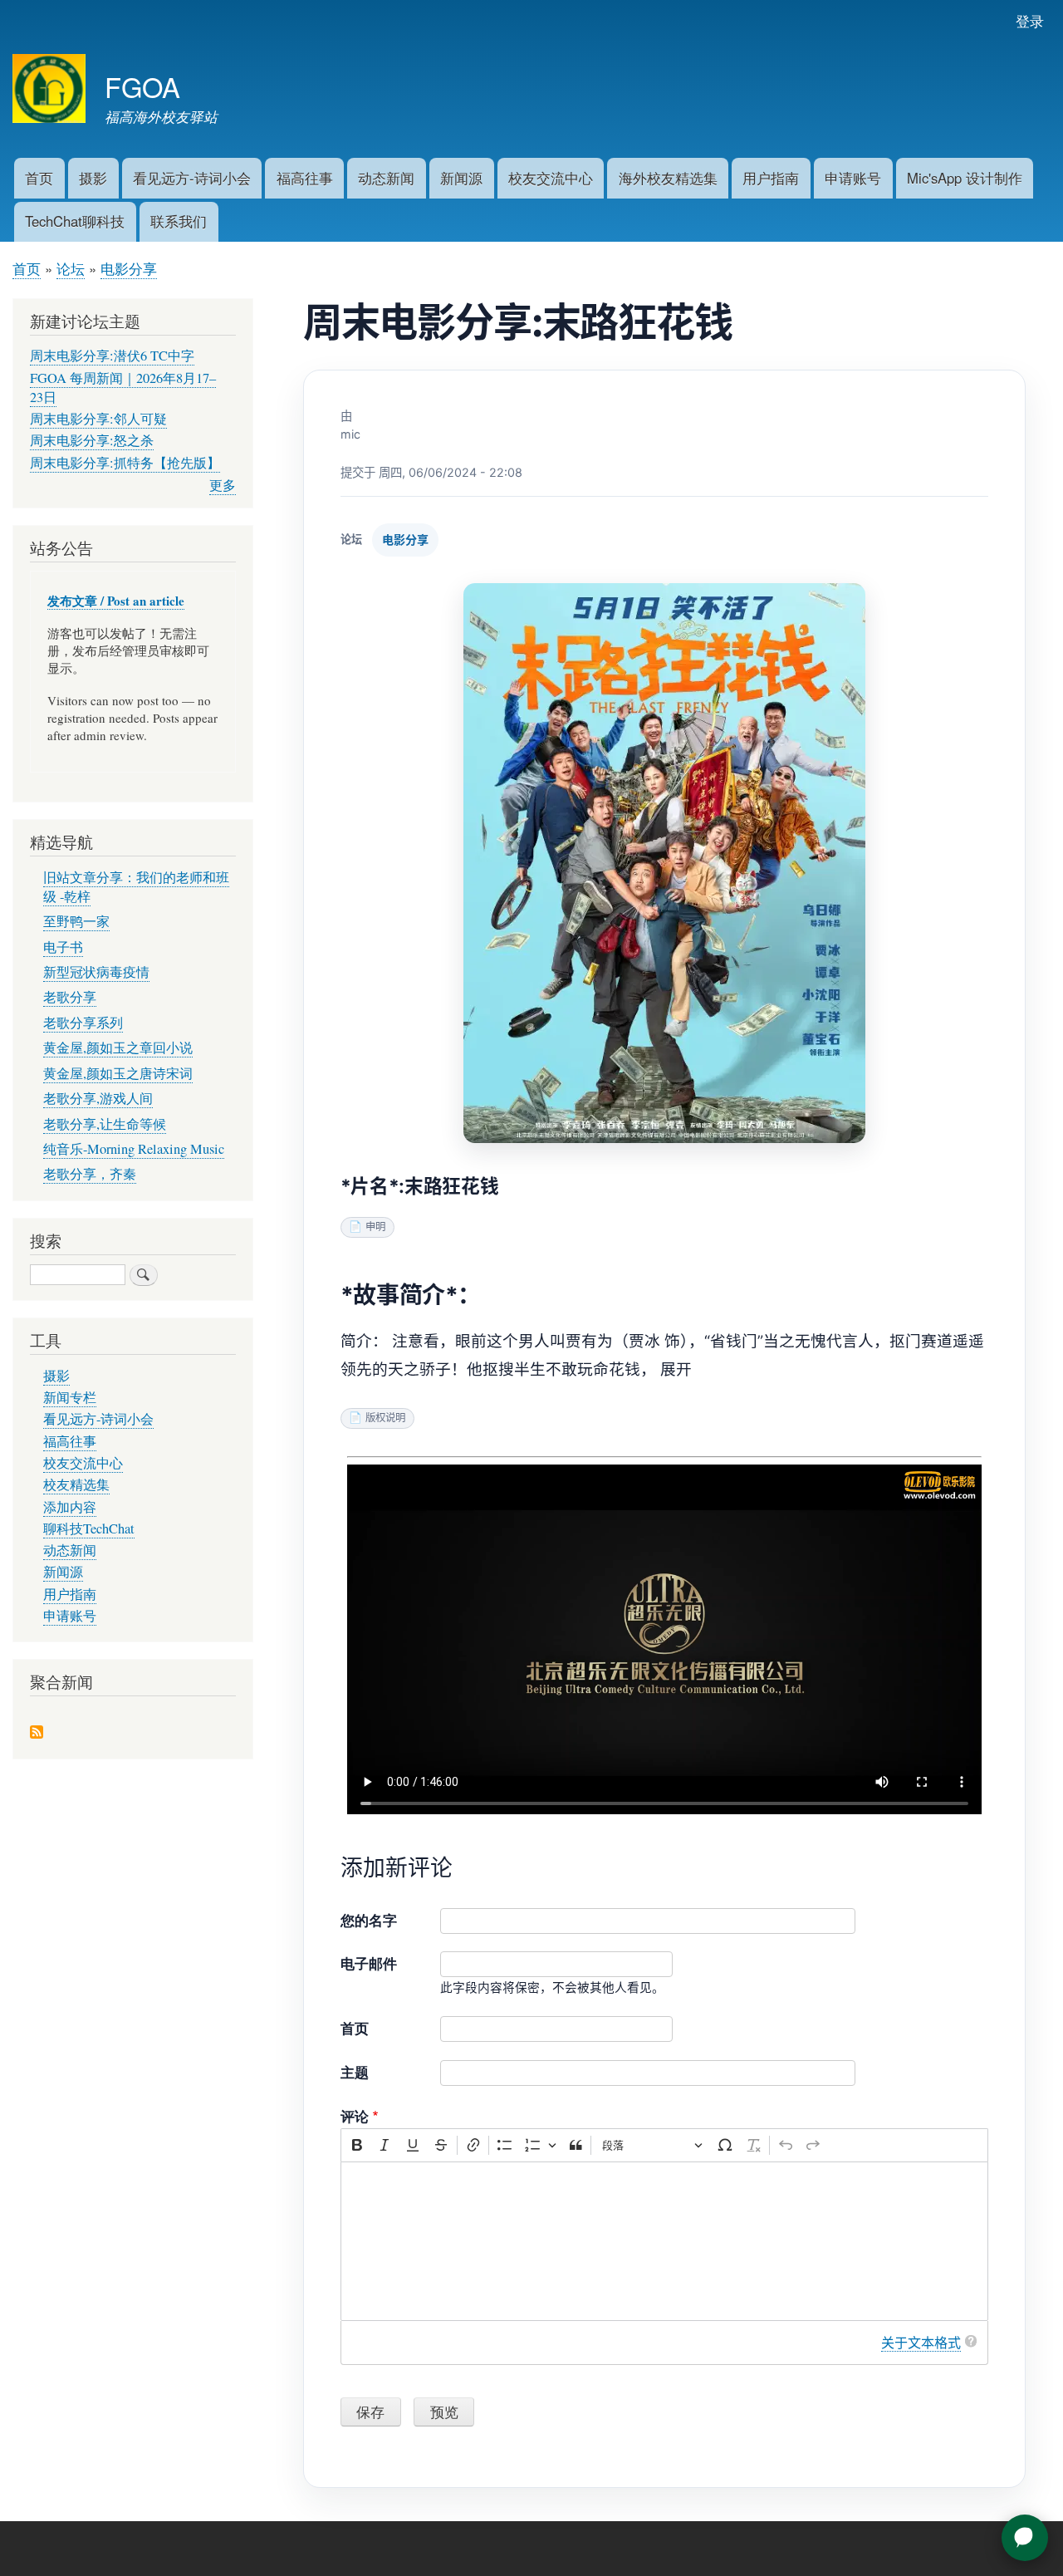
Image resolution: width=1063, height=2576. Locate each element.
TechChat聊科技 (75, 221)
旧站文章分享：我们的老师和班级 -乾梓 (136, 887)
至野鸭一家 (76, 921)
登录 (1030, 21)
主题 (355, 2071)
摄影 (93, 178)
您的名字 (369, 1919)
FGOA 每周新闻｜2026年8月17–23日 (123, 388)
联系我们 (179, 221)
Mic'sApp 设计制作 (965, 178)
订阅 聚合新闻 (37, 1733)
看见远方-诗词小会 (192, 178)
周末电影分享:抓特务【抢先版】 (125, 463)
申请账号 (853, 178)
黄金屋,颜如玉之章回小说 (118, 1048)
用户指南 (771, 178)
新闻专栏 (70, 1397)
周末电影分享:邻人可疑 (98, 419)
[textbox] (664, 2241)
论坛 (71, 268)
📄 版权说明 (377, 1418)
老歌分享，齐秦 (90, 1174)
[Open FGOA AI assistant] (1025, 2538)
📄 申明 (367, 1227)
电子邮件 (369, 1963)
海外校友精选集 (668, 178)
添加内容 (70, 1507)
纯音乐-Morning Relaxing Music (134, 1149)
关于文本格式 (921, 2343)
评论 (355, 2115)
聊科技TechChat (89, 1528)
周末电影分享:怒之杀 (92, 440)
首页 (39, 178)
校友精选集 (76, 1484)
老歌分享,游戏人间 (98, 1098)
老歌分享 (70, 997)
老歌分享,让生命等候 (105, 1124)
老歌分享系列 (83, 1023)
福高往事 (305, 178)
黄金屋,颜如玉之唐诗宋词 (118, 1073)
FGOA (142, 86)
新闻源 (461, 178)
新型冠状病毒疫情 (96, 972)
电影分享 (129, 268)
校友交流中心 (551, 178)
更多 (223, 485)
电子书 (63, 947)
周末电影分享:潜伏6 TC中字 (112, 356)
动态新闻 (386, 178)
